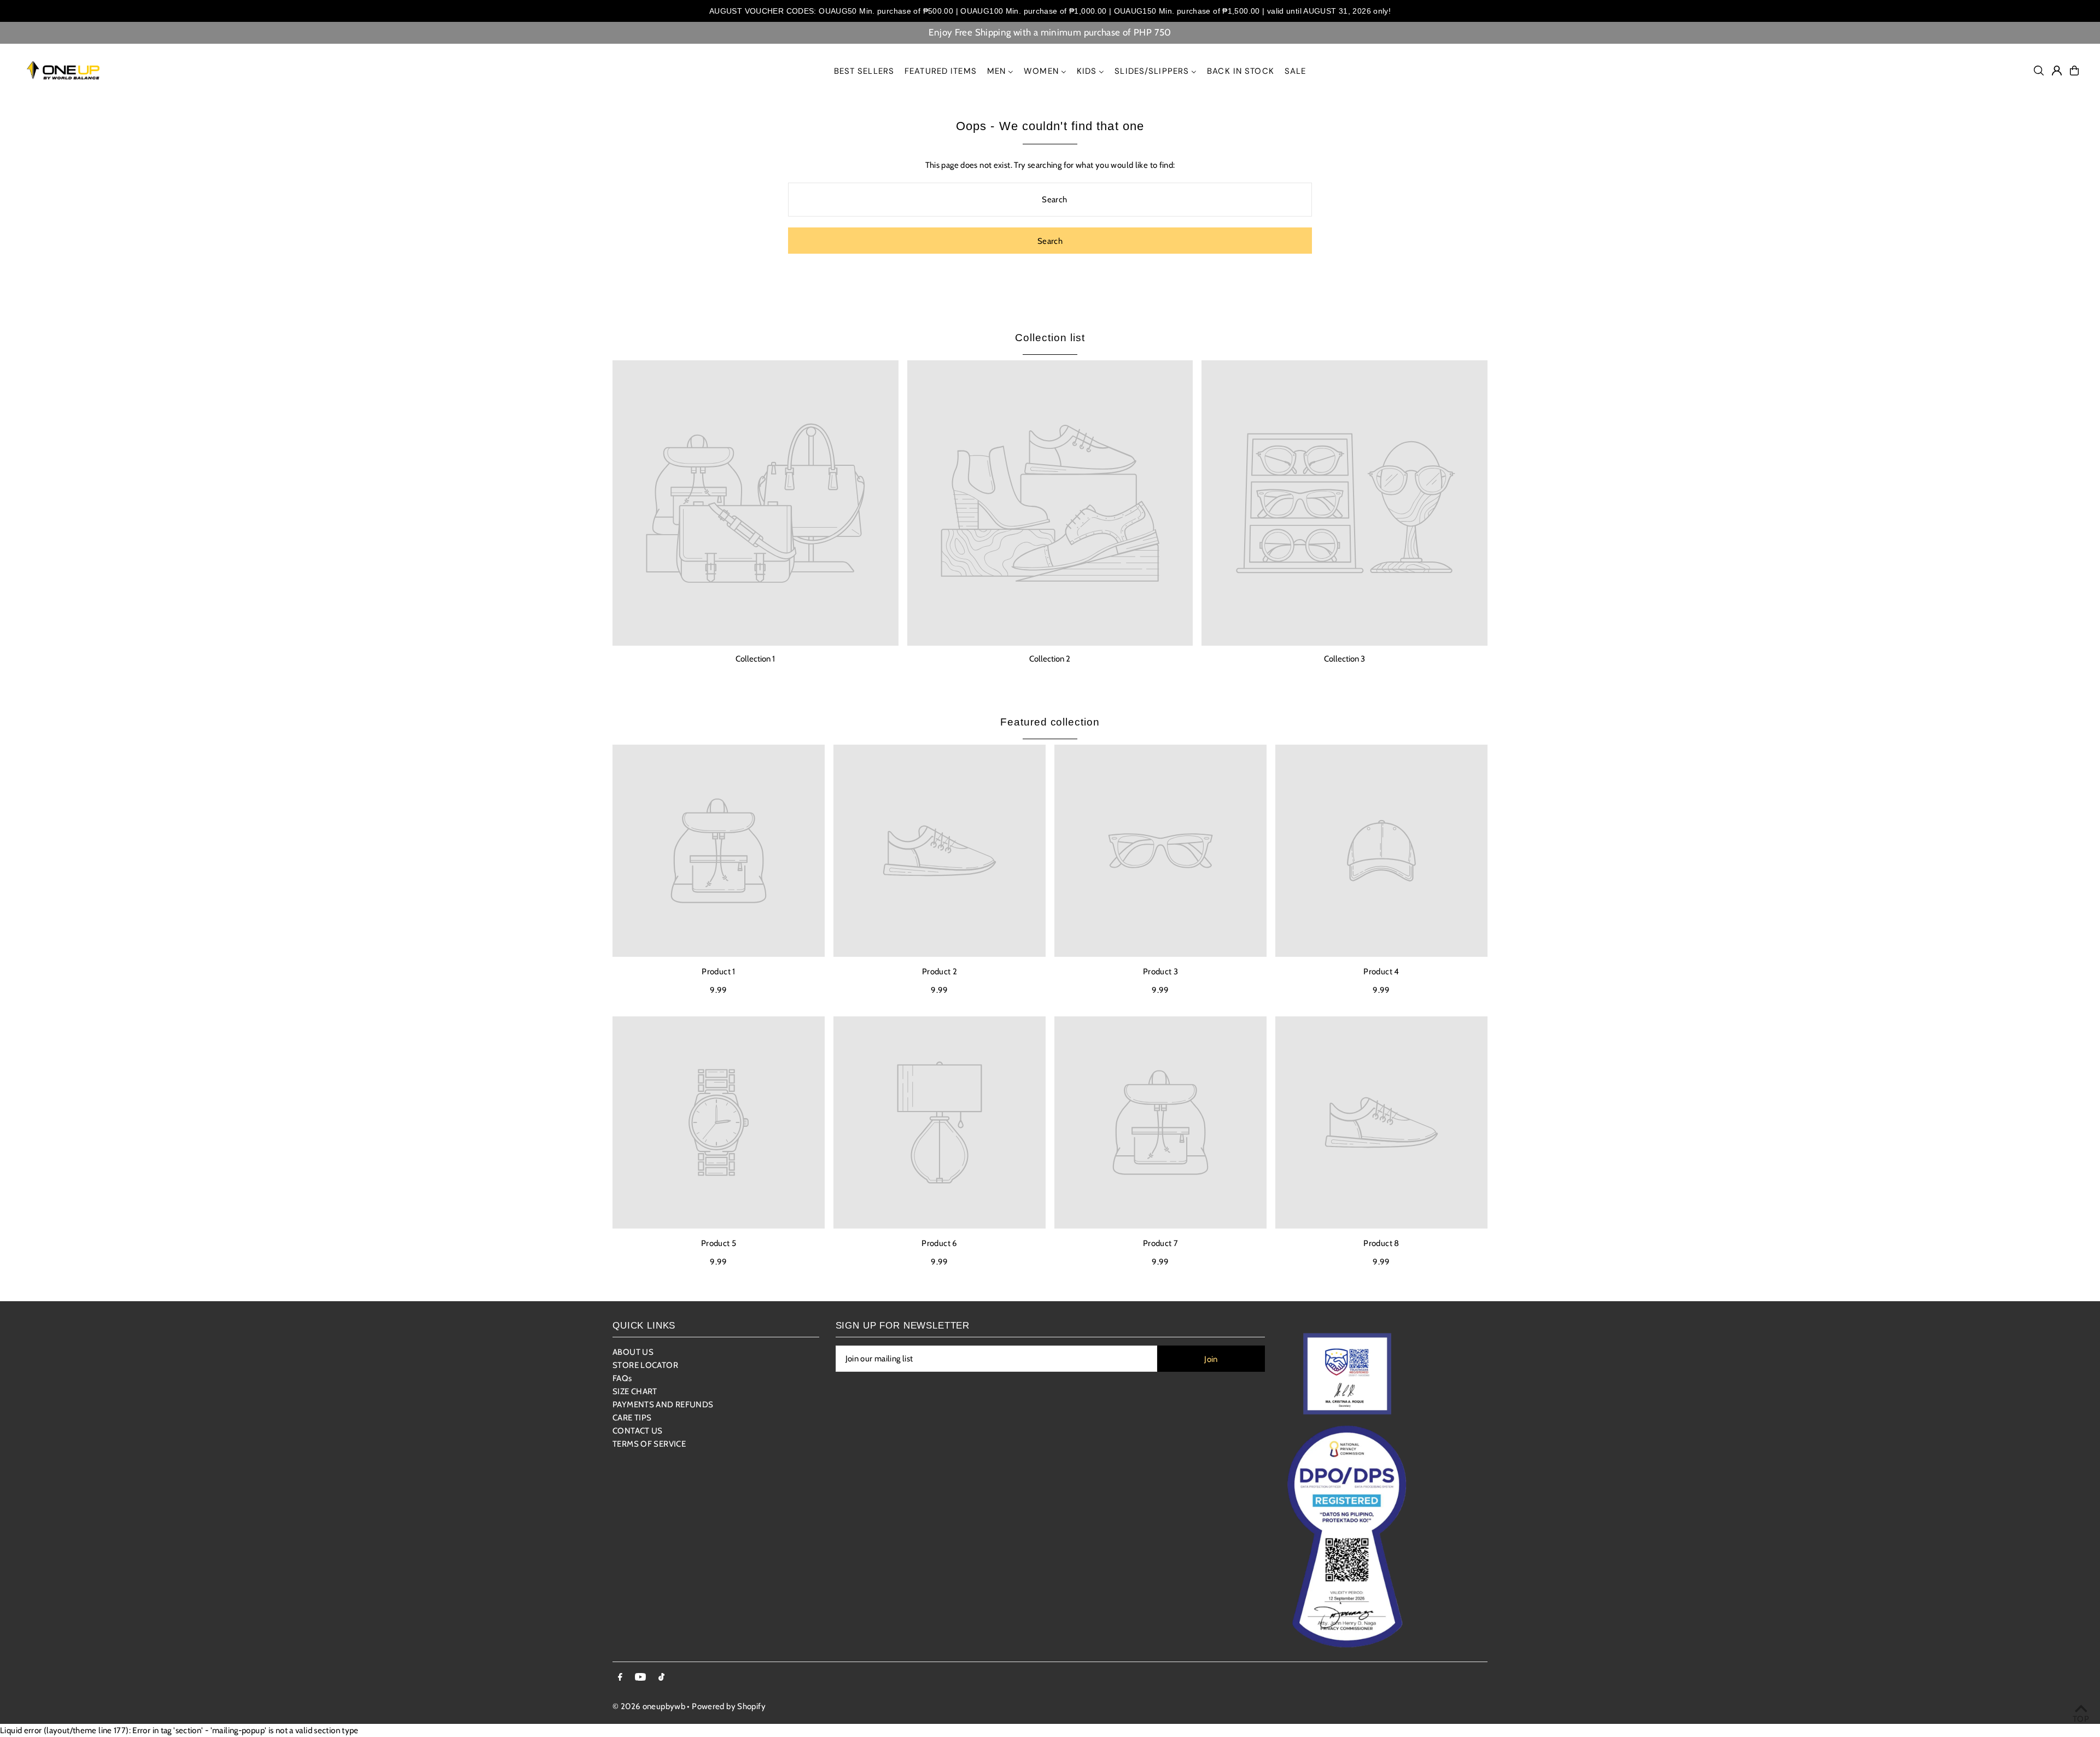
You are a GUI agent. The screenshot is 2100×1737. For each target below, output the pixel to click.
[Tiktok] (661, 1678)
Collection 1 (755, 659)
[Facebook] (620, 1678)
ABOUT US (633, 1352)
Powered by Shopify (729, 1706)
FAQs (622, 1378)
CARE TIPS (632, 1418)
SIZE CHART (635, 1391)
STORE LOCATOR (645, 1365)
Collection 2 (1050, 659)
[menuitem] (864, 71)
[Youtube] (640, 1678)
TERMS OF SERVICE (649, 1444)
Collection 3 (1344, 659)
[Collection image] (756, 503)
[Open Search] (2039, 71)
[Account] (2057, 71)
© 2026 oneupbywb (649, 1706)
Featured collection (1050, 722)
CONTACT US (638, 1431)
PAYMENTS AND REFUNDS (663, 1405)
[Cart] (2074, 71)
